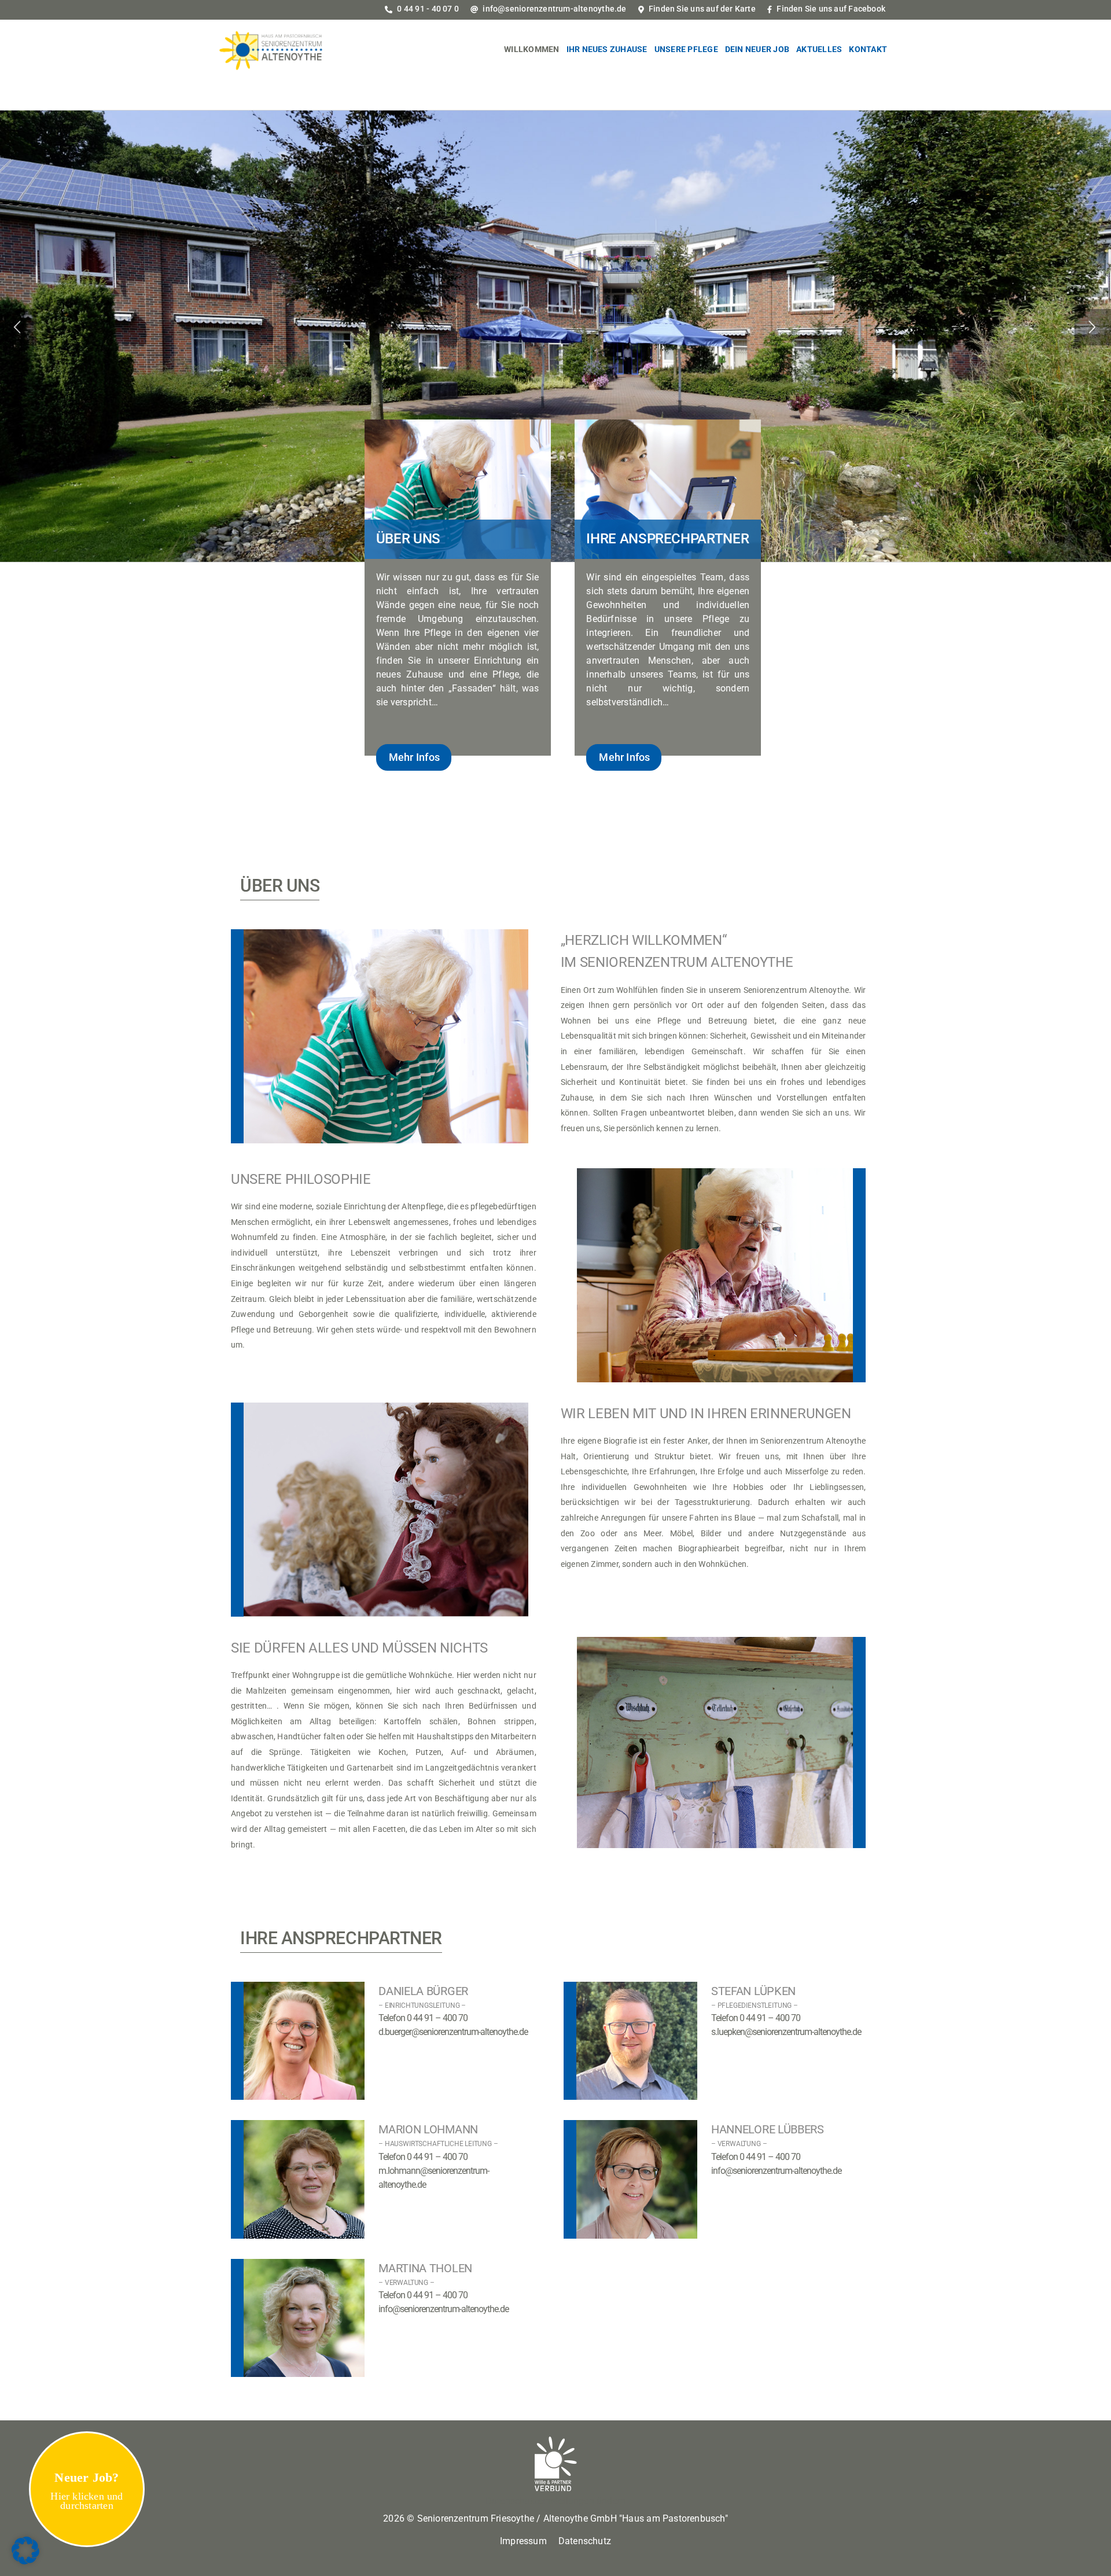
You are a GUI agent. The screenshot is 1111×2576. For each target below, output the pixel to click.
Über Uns (408, 539)
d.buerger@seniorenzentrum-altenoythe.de (453, 2032)
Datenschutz (585, 2541)
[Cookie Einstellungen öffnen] (25, 2562)
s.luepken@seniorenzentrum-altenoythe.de (786, 2032)
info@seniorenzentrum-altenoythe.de (553, 9)
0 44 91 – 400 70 (437, 2018)
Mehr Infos (414, 757)
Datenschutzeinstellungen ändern (556, 2501)
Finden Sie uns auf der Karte (701, 9)
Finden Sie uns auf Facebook (830, 9)
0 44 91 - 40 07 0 (427, 9)
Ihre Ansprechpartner (667, 539)
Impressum (523, 2541)
